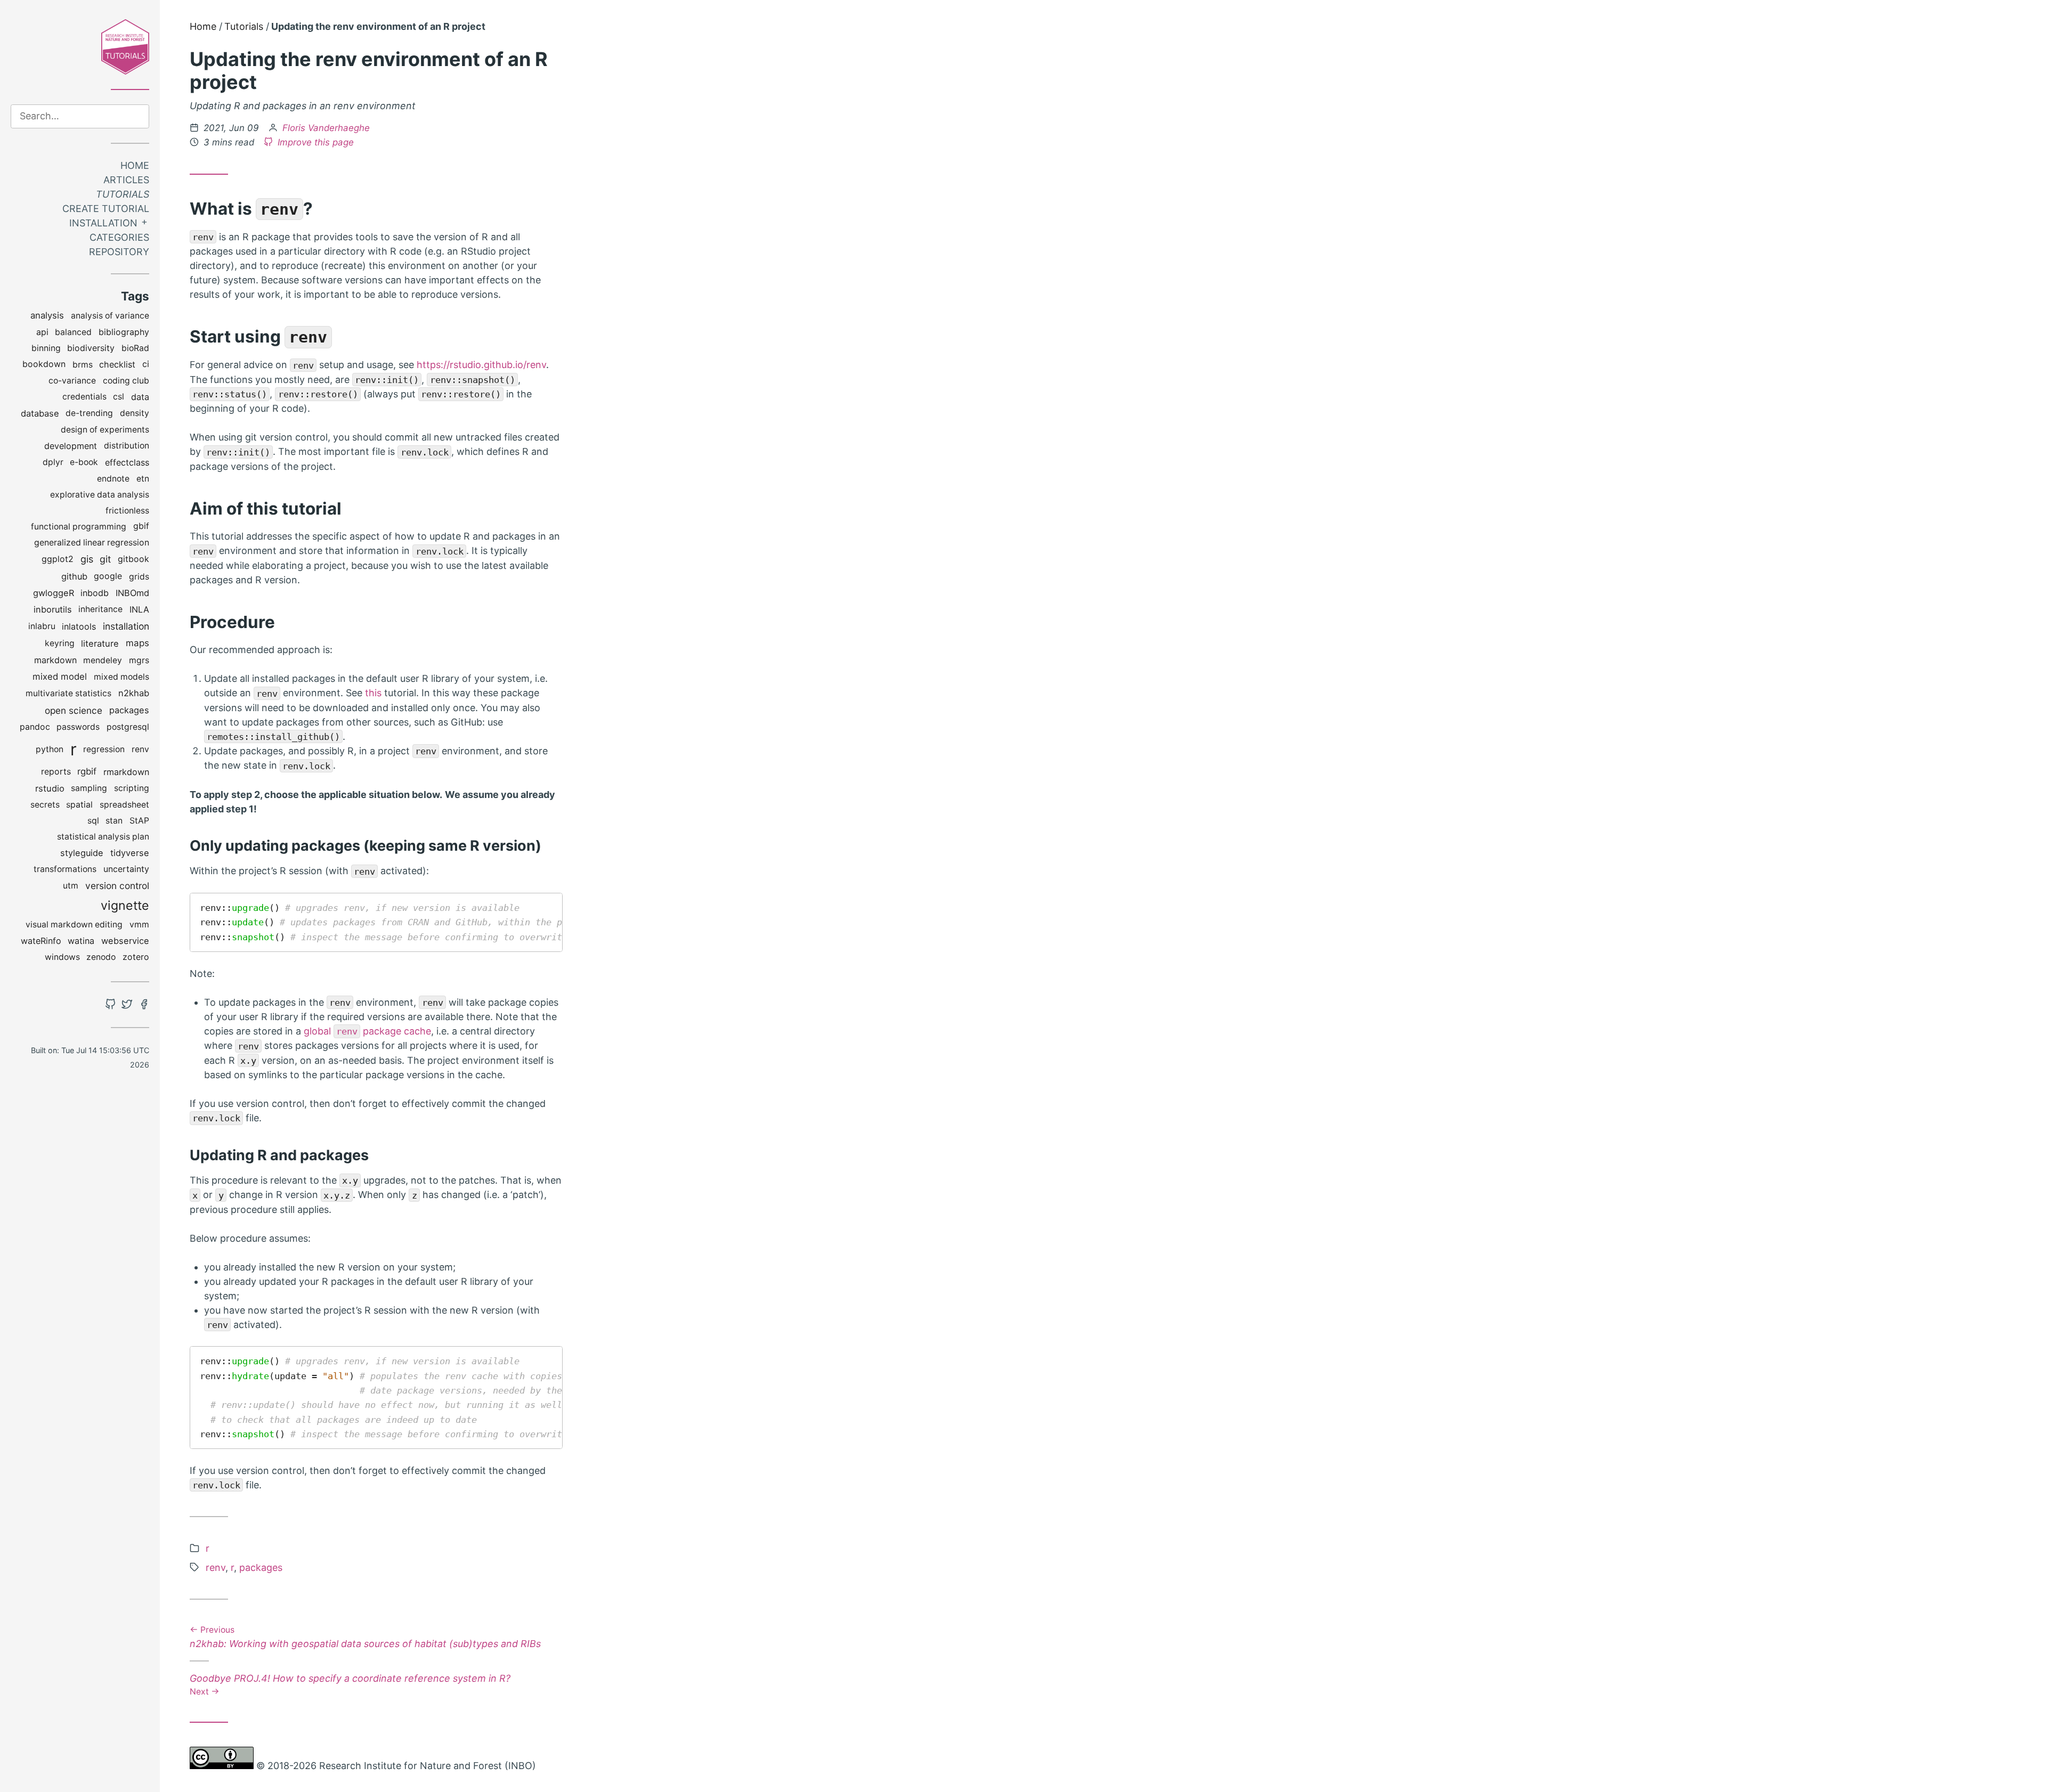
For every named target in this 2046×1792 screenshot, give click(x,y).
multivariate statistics (68, 693)
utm (71, 886)
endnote (113, 479)
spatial (79, 805)
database (40, 413)
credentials (84, 397)
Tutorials (123, 194)
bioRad (135, 348)
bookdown (44, 364)
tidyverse (130, 853)
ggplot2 (58, 559)
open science (74, 710)
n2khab (134, 693)
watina (81, 941)
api (42, 332)
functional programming (79, 527)
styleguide (82, 853)
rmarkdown (126, 772)
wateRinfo (41, 941)
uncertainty (126, 869)
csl (119, 397)
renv (140, 749)
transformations (65, 869)
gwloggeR (54, 593)
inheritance (100, 609)
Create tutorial (106, 209)
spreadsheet (124, 805)
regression (104, 749)
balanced (73, 332)
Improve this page (314, 142)
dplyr (53, 462)
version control (117, 886)
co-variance (72, 381)
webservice (125, 941)
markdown (55, 660)
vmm (139, 924)
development (71, 446)
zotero (136, 957)
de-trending (89, 413)
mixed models (121, 677)
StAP (139, 821)
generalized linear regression (92, 543)
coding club (126, 381)
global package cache (367, 1031)
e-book (84, 462)
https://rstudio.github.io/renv (481, 365)
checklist (117, 364)
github (74, 576)
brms (83, 365)
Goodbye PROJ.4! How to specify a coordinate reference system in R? (350, 1684)
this (373, 693)
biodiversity (91, 348)
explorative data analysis (100, 495)
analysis (47, 315)
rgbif (87, 771)
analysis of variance (110, 316)
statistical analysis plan (103, 837)
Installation (103, 223)
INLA (139, 609)
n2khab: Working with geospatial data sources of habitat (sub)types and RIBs (365, 1638)
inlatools (79, 626)
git (105, 559)
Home (135, 165)
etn (143, 479)
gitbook (133, 559)
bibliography (124, 332)
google (108, 576)
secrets (45, 805)
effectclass (127, 462)
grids (139, 577)
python (50, 749)
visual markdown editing (74, 924)
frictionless (127, 511)
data (140, 397)
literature (100, 644)
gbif (141, 526)
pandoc (35, 727)
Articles (126, 180)
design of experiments (105, 430)
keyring (60, 643)
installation (126, 626)
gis (87, 559)
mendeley (103, 660)
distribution (127, 446)
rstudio (50, 788)
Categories (119, 237)
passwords (78, 727)
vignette (125, 905)
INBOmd (132, 593)
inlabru (42, 626)
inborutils (53, 609)
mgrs (139, 660)
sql (93, 821)
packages (129, 710)
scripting (132, 788)
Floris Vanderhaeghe (326, 128)
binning (46, 348)
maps (137, 643)
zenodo (101, 957)
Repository (119, 252)
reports (56, 772)
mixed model (60, 677)
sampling (89, 788)
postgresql (128, 727)
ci (146, 364)
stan (114, 821)
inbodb (95, 593)
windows (62, 957)
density (135, 413)
